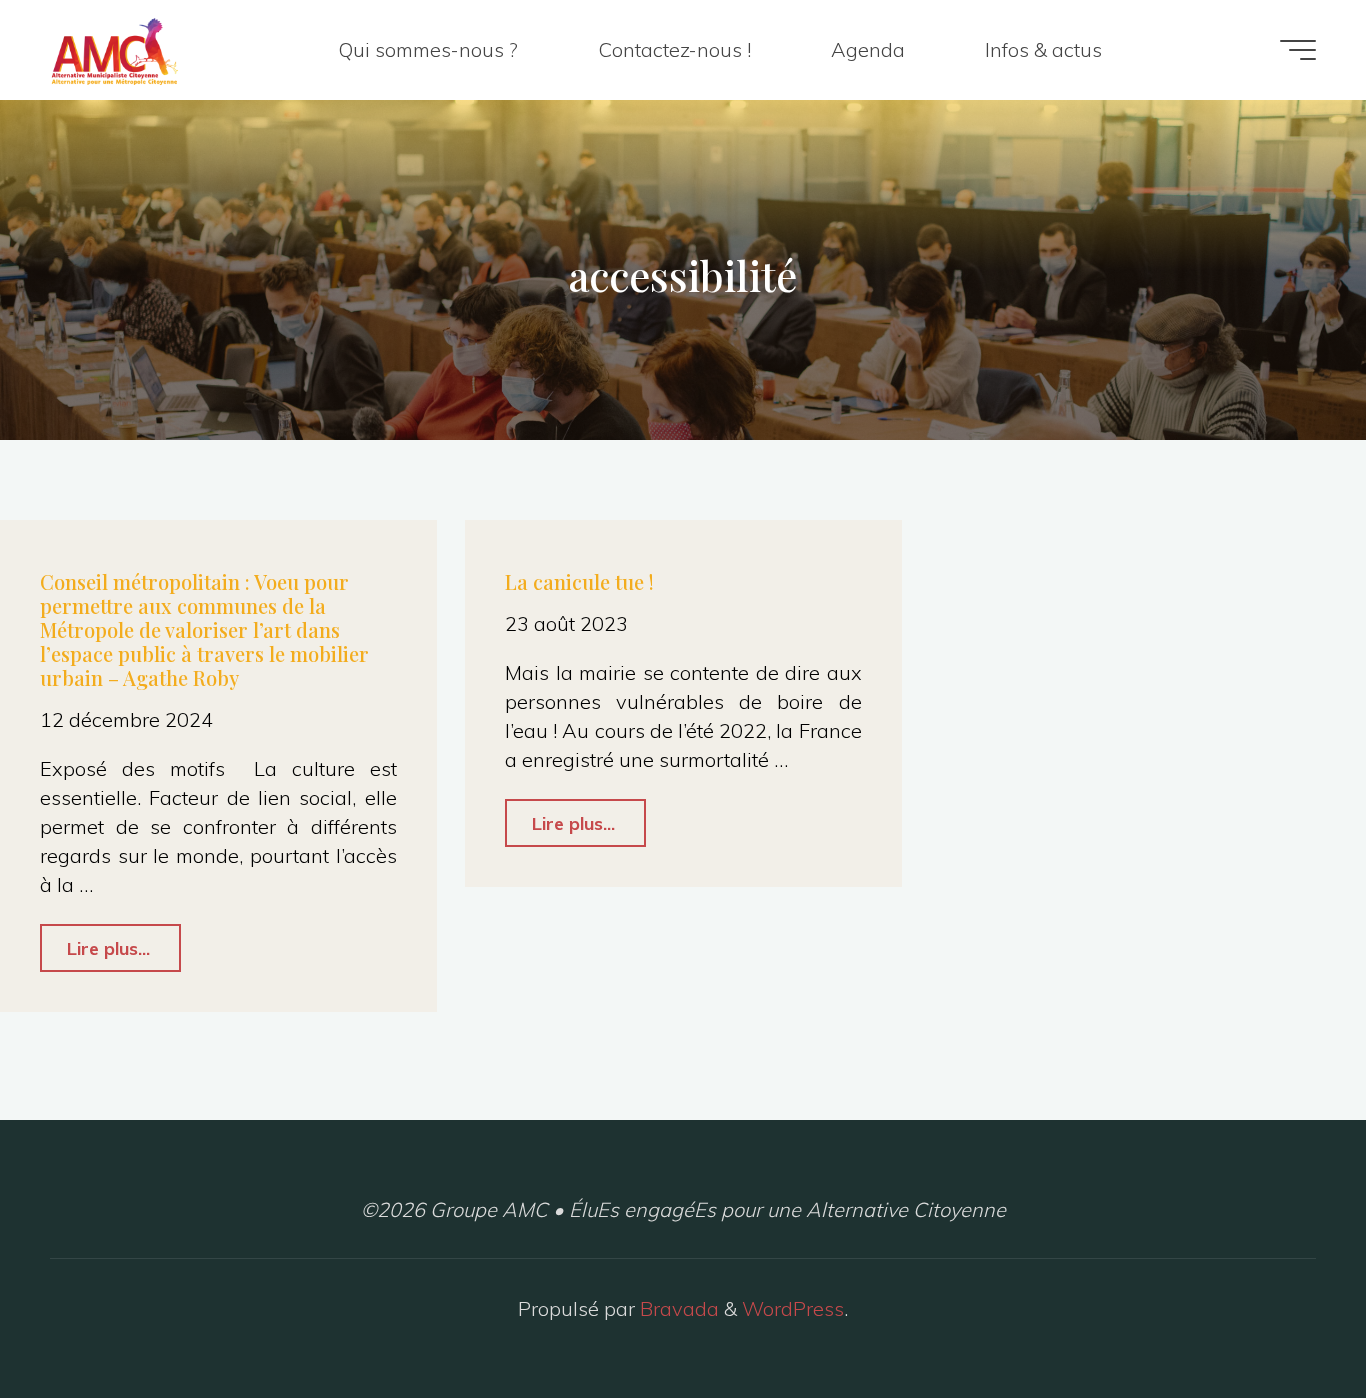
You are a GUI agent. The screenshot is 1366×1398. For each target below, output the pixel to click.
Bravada (677, 1308)
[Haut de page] (1288, 1320)
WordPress (793, 1308)
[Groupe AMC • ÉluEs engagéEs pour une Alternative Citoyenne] (114, 49)
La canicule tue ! (579, 581)
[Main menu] (1298, 50)
